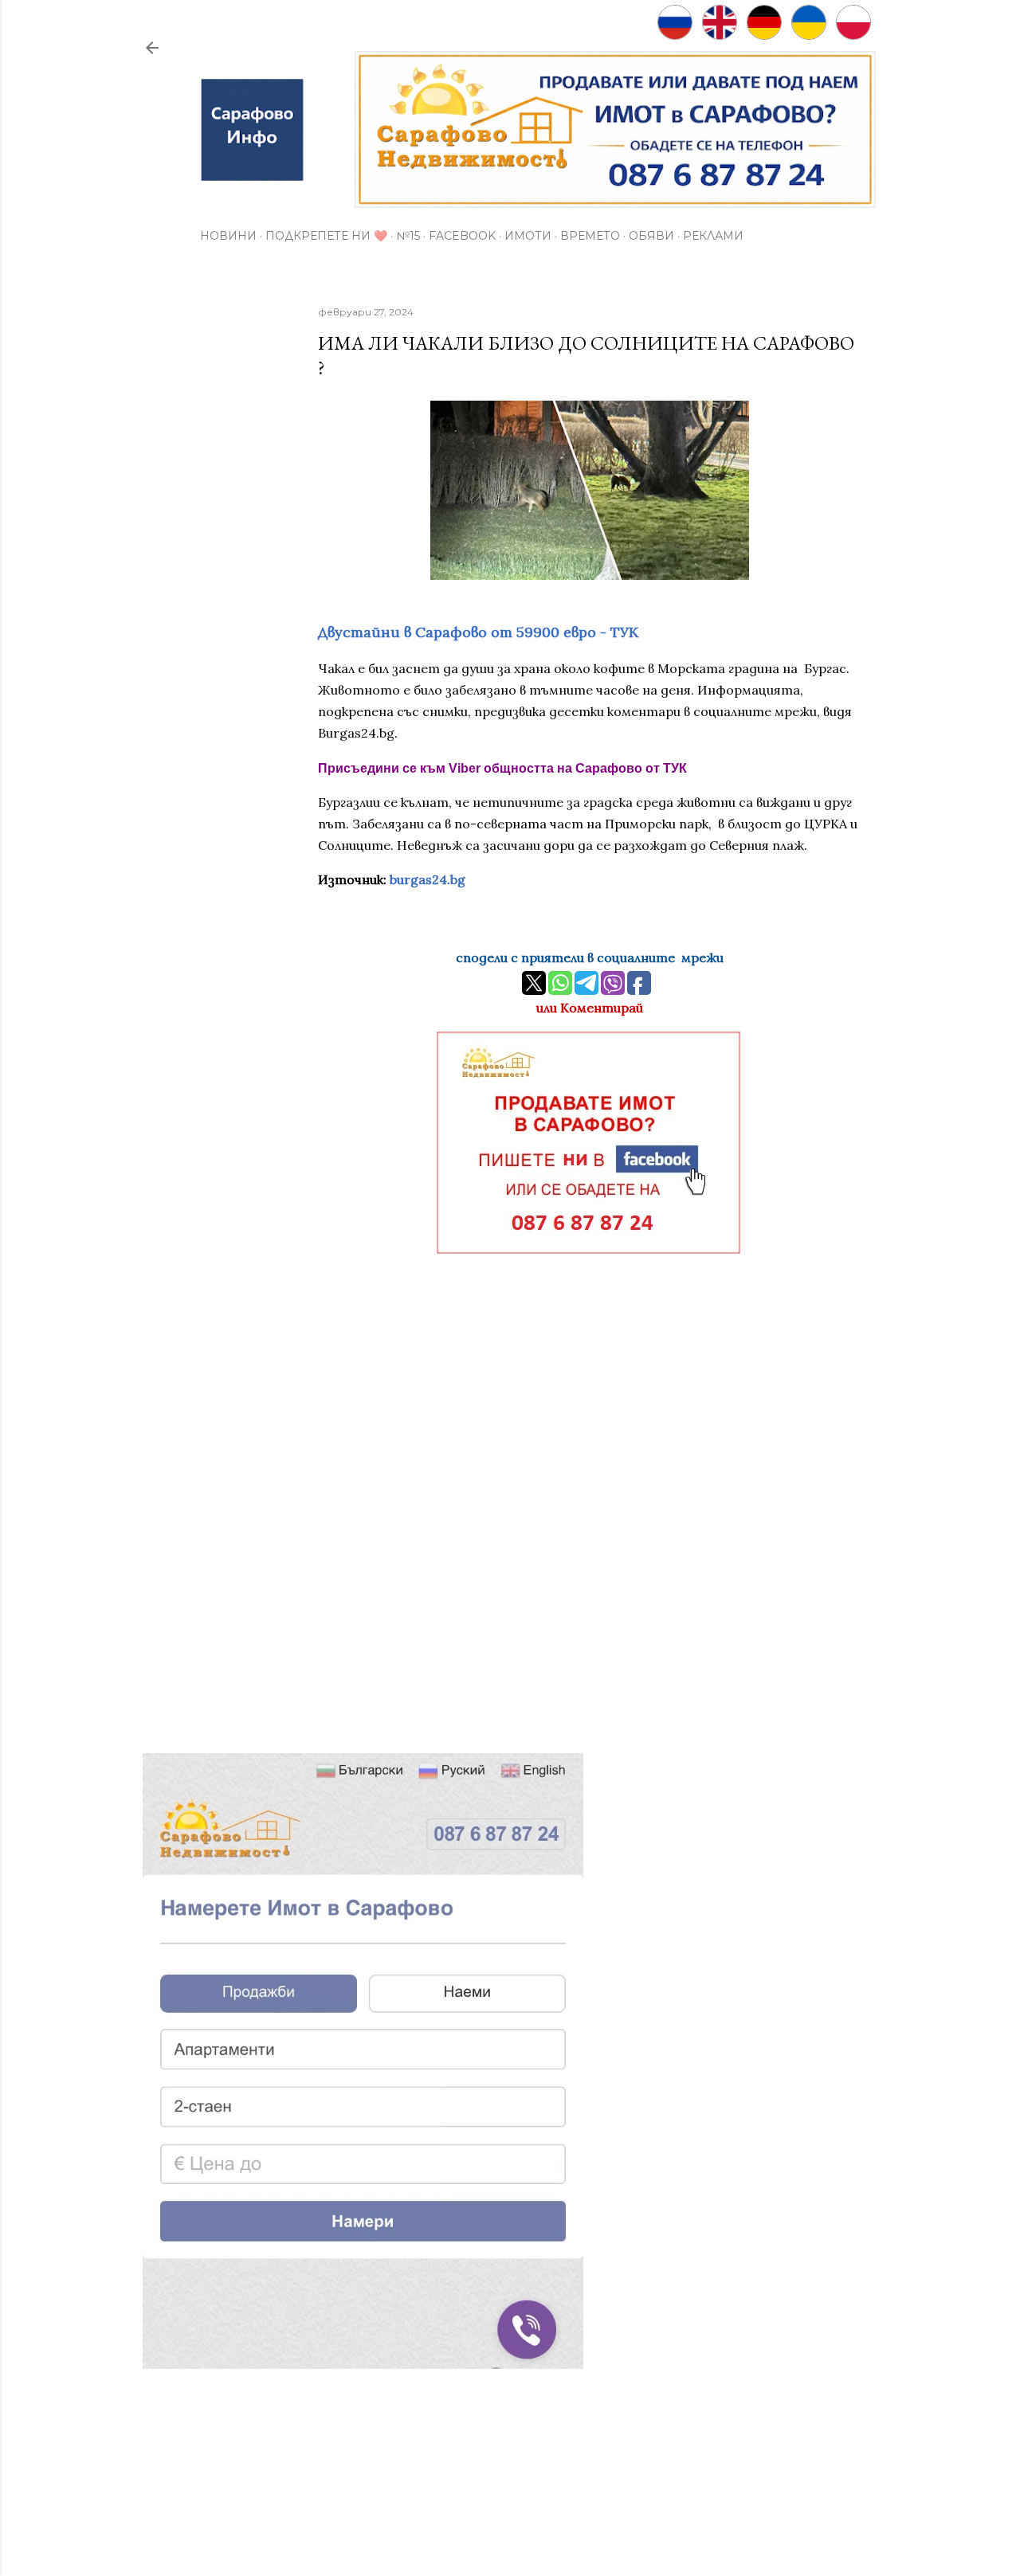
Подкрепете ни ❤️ (326, 236)
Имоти (528, 236)
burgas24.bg (428, 879)
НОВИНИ (228, 236)
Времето (590, 236)
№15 (408, 236)
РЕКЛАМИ (713, 236)
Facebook (462, 236)
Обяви (651, 236)
